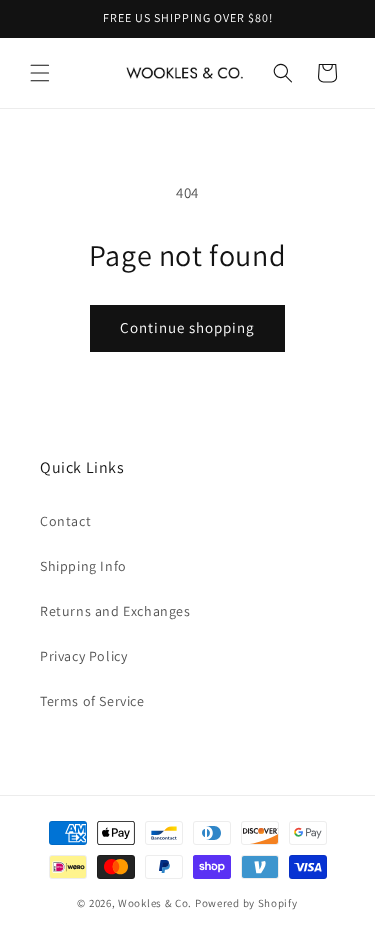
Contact (65, 521)
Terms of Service (92, 701)
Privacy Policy (83, 656)
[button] (40, 73)
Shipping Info (83, 566)
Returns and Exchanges (115, 611)
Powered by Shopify (246, 903)
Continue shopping (187, 327)
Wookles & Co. (155, 903)
